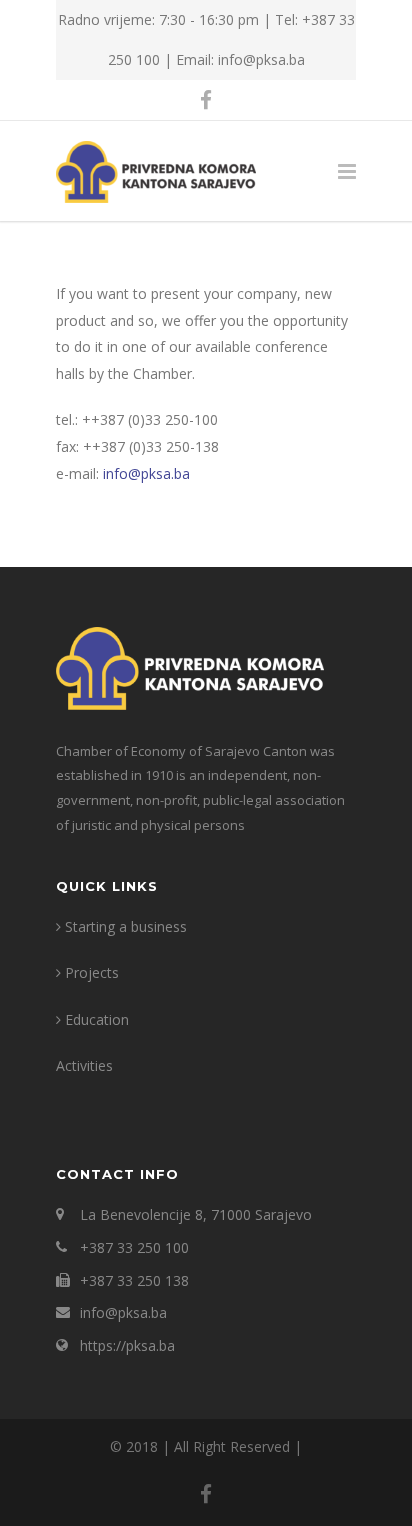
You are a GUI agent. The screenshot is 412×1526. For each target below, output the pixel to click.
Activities (84, 1065)
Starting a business (126, 926)
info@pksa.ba (146, 473)
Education (97, 1019)
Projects (92, 972)
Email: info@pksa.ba (240, 59)
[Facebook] (206, 100)
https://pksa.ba (127, 1345)
